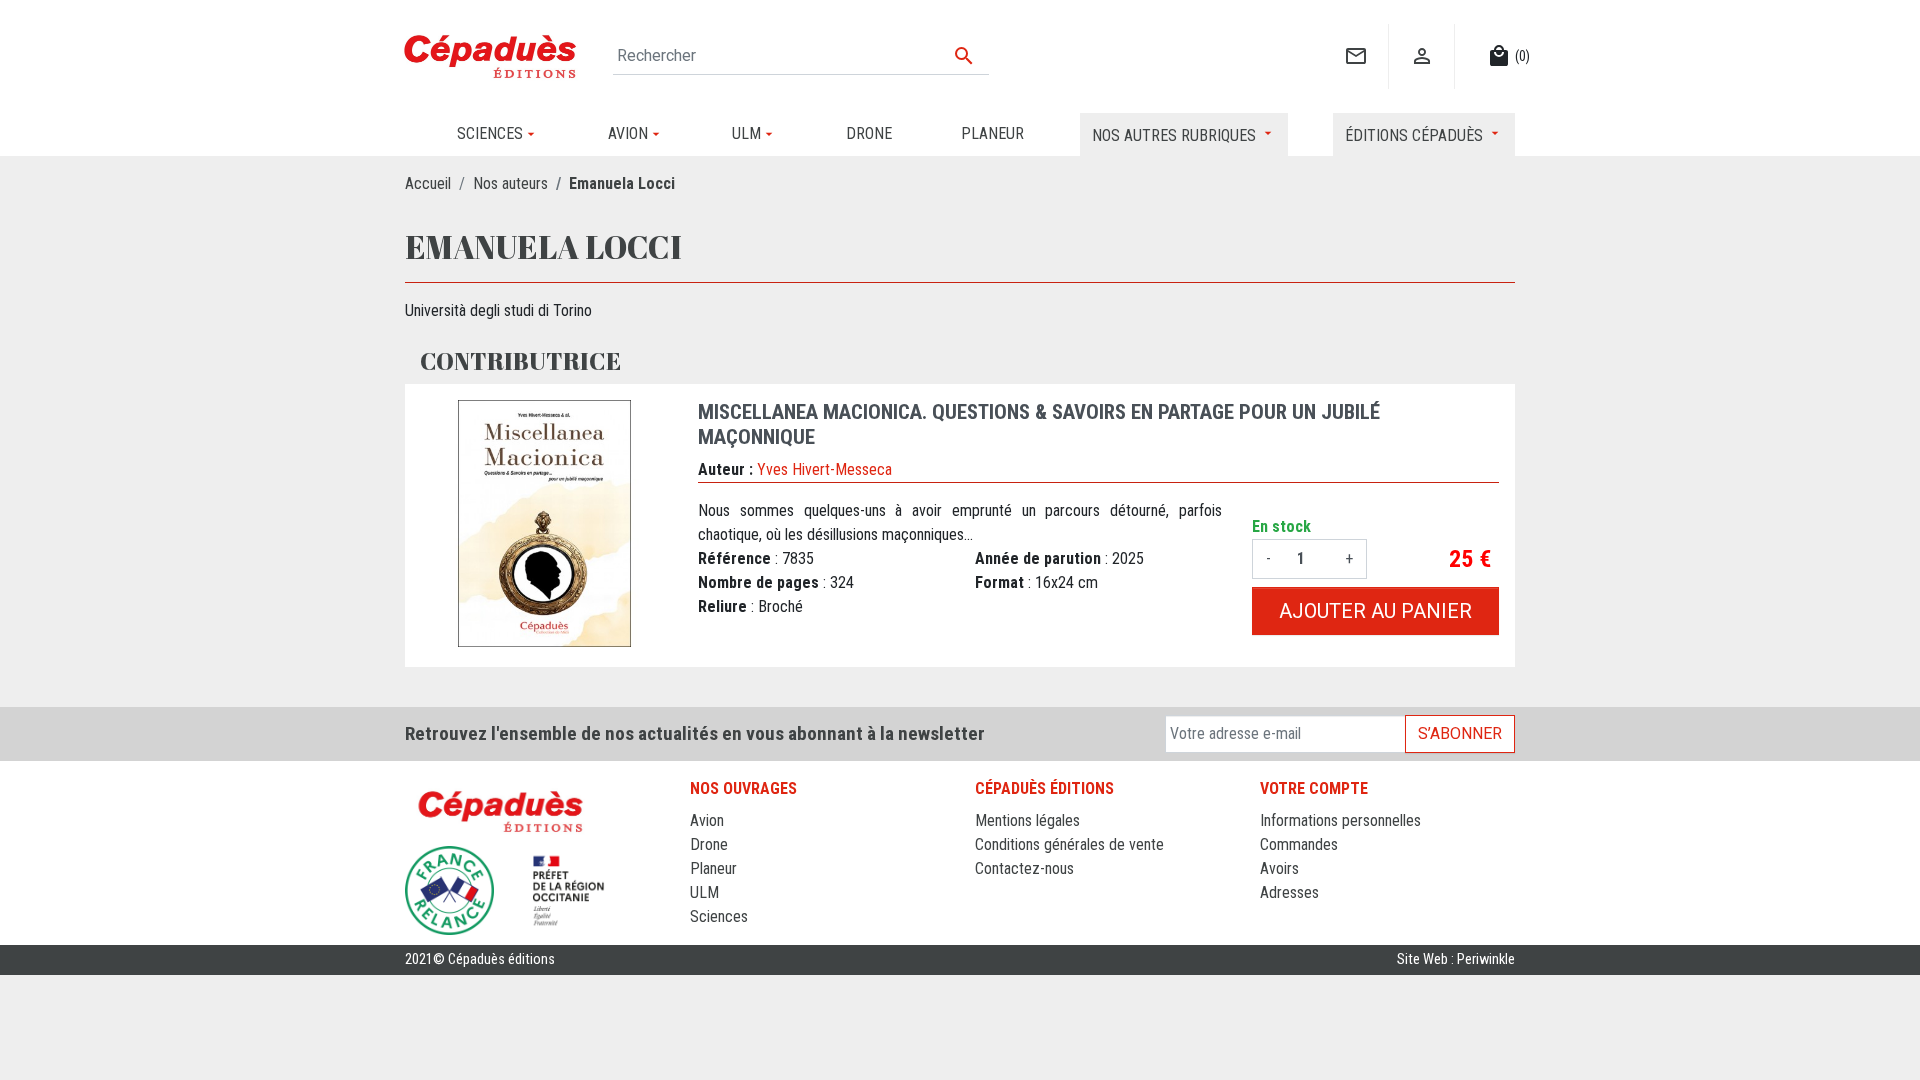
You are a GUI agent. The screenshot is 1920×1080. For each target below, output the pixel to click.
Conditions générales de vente (1069, 844)
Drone (709, 844)
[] (1355, 35)
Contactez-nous (1024, 868)
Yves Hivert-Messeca (824, 469)
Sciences (719, 916)
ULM (704, 892)
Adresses (1289, 892)
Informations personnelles (1340, 820)
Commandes (1299, 844)
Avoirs (1279, 868)
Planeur (713, 868)
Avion (707, 820)
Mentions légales (1027, 820)
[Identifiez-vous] (1421, 35)
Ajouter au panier (1375, 611)
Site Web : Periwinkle (1456, 959)
